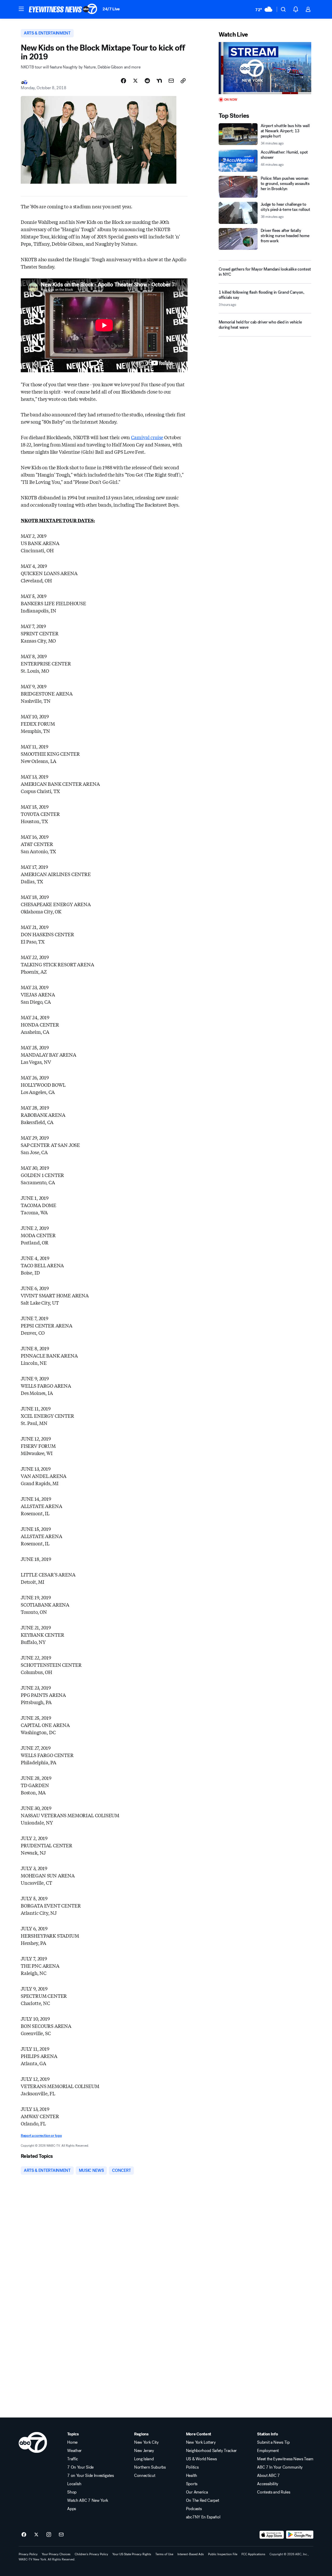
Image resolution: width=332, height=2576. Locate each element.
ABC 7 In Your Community (280, 2467)
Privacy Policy (28, 2554)
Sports (192, 2484)
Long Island (144, 2459)
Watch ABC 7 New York (88, 2501)
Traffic (73, 2459)
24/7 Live (111, 9)
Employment (268, 2451)
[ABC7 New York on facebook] (24, 2535)
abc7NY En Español (203, 2517)
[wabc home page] (33, 2442)
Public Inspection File (223, 2554)
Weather (74, 2451)
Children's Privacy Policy (91, 2554)
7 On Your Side (80, 2467)
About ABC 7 (268, 2476)
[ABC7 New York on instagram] (49, 2535)
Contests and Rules (274, 2492)
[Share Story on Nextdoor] (159, 81)
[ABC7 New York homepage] (63, 9)
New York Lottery (201, 2442)
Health (192, 2476)
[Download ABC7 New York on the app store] (272, 2535)
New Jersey (144, 2451)
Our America (197, 2492)
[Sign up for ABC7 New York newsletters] (61, 2535)
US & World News (201, 2459)
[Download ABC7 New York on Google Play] (300, 2535)
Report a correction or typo (41, 2136)
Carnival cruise (147, 437)
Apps (72, 2509)
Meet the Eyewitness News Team (285, 2459)
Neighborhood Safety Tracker (211, 2451)
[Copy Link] (183, 81)
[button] (21, 9)
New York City (146, 2442)
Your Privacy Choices (56, 2554)
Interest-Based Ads (191, 2554)
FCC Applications (253, 2554)
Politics (192, 2467)
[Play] (265, 68)
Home (72, 2442)
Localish (74, 2484)
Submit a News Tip (273, 2442)
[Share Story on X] (135, 81)
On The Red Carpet (203, 2501)
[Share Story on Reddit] (147, 81)
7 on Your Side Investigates (90, 2476)
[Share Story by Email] (171, 81)
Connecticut (145, 2476)
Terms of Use (164, 2554)
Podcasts (194, 2509)
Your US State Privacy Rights (132, 2554)
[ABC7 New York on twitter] (36, 2535)
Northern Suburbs (150, 2467)
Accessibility (268, 2484)
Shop (72, 2492)
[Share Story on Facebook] (123, 81)
